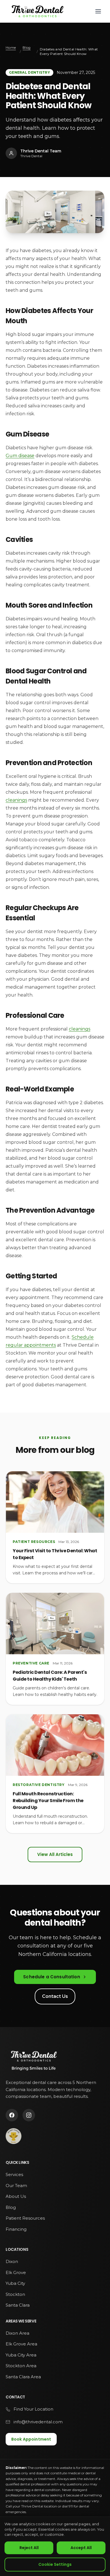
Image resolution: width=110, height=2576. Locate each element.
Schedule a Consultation (51, 1977)
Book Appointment (31, 2439)
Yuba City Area (21, 2355)
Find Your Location (33, 2409)
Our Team (16, 2186)
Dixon (12, 2261)
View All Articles (55, 1854)
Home (11, 47)
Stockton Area (21, 2366)
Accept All (81, 2548)
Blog (27, 47)
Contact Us (55, 1996)
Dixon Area (17, 2333)
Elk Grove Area (21, 2344)
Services (14, 2174)
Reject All (29, 2548)
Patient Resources (25, 2218)
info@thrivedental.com (38, 2422)
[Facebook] (12, 2115)
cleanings (16, 800)
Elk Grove (16, 2272)
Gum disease (20, 456)
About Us (16, 2196)
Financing (16, 2229)
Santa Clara (18, 2305)
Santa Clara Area (23, 2377)
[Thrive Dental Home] (37, 11)
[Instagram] (29, 2115)
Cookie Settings (55, 2564)
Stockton (15, 2294)
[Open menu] (98, 11)
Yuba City (15, 2283)
